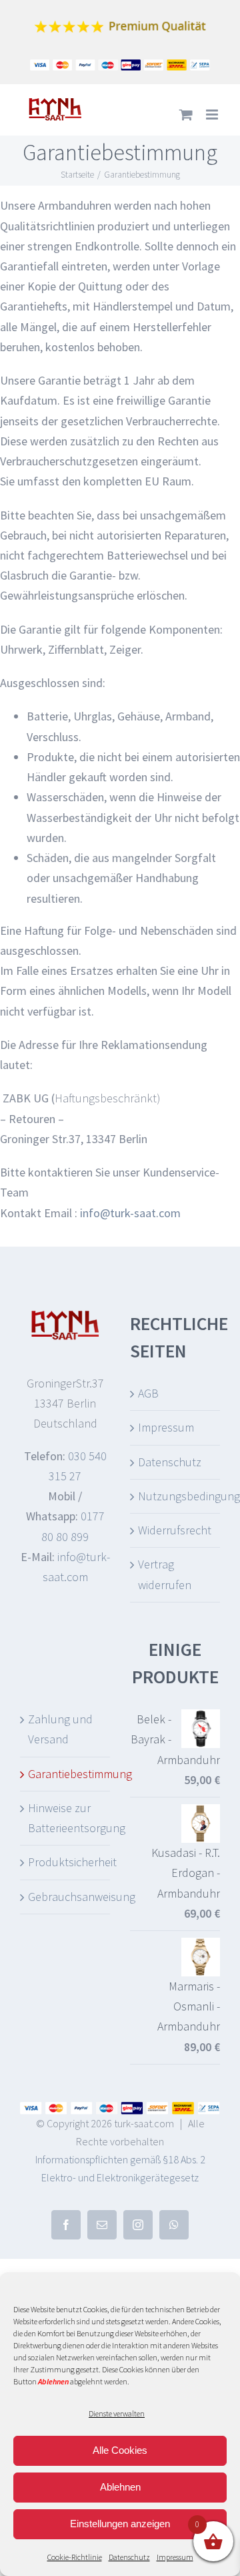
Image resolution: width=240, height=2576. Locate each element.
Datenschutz (129, 2557)
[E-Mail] (102, 2225)
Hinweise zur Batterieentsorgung (66, 1818)
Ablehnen (120, 2487)
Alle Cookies (120, 2450)
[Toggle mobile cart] (186, 115)
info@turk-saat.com (130, 1213)
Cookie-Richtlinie (75, 2557)
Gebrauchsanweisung (66, 1897)
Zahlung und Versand (60, 1729)
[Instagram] (138, 2225)
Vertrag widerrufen (165, 1574)
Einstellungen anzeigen (120, 2524)
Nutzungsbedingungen (176, 1496)
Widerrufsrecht (175, 1530)
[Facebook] (66, 2225)
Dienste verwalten (117, 2413)
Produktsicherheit (66, 1862)
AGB (148, 1393)
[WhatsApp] (174, 2225)
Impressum (175, 2557)
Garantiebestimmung (66, 1774)
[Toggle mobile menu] (213, 115)
